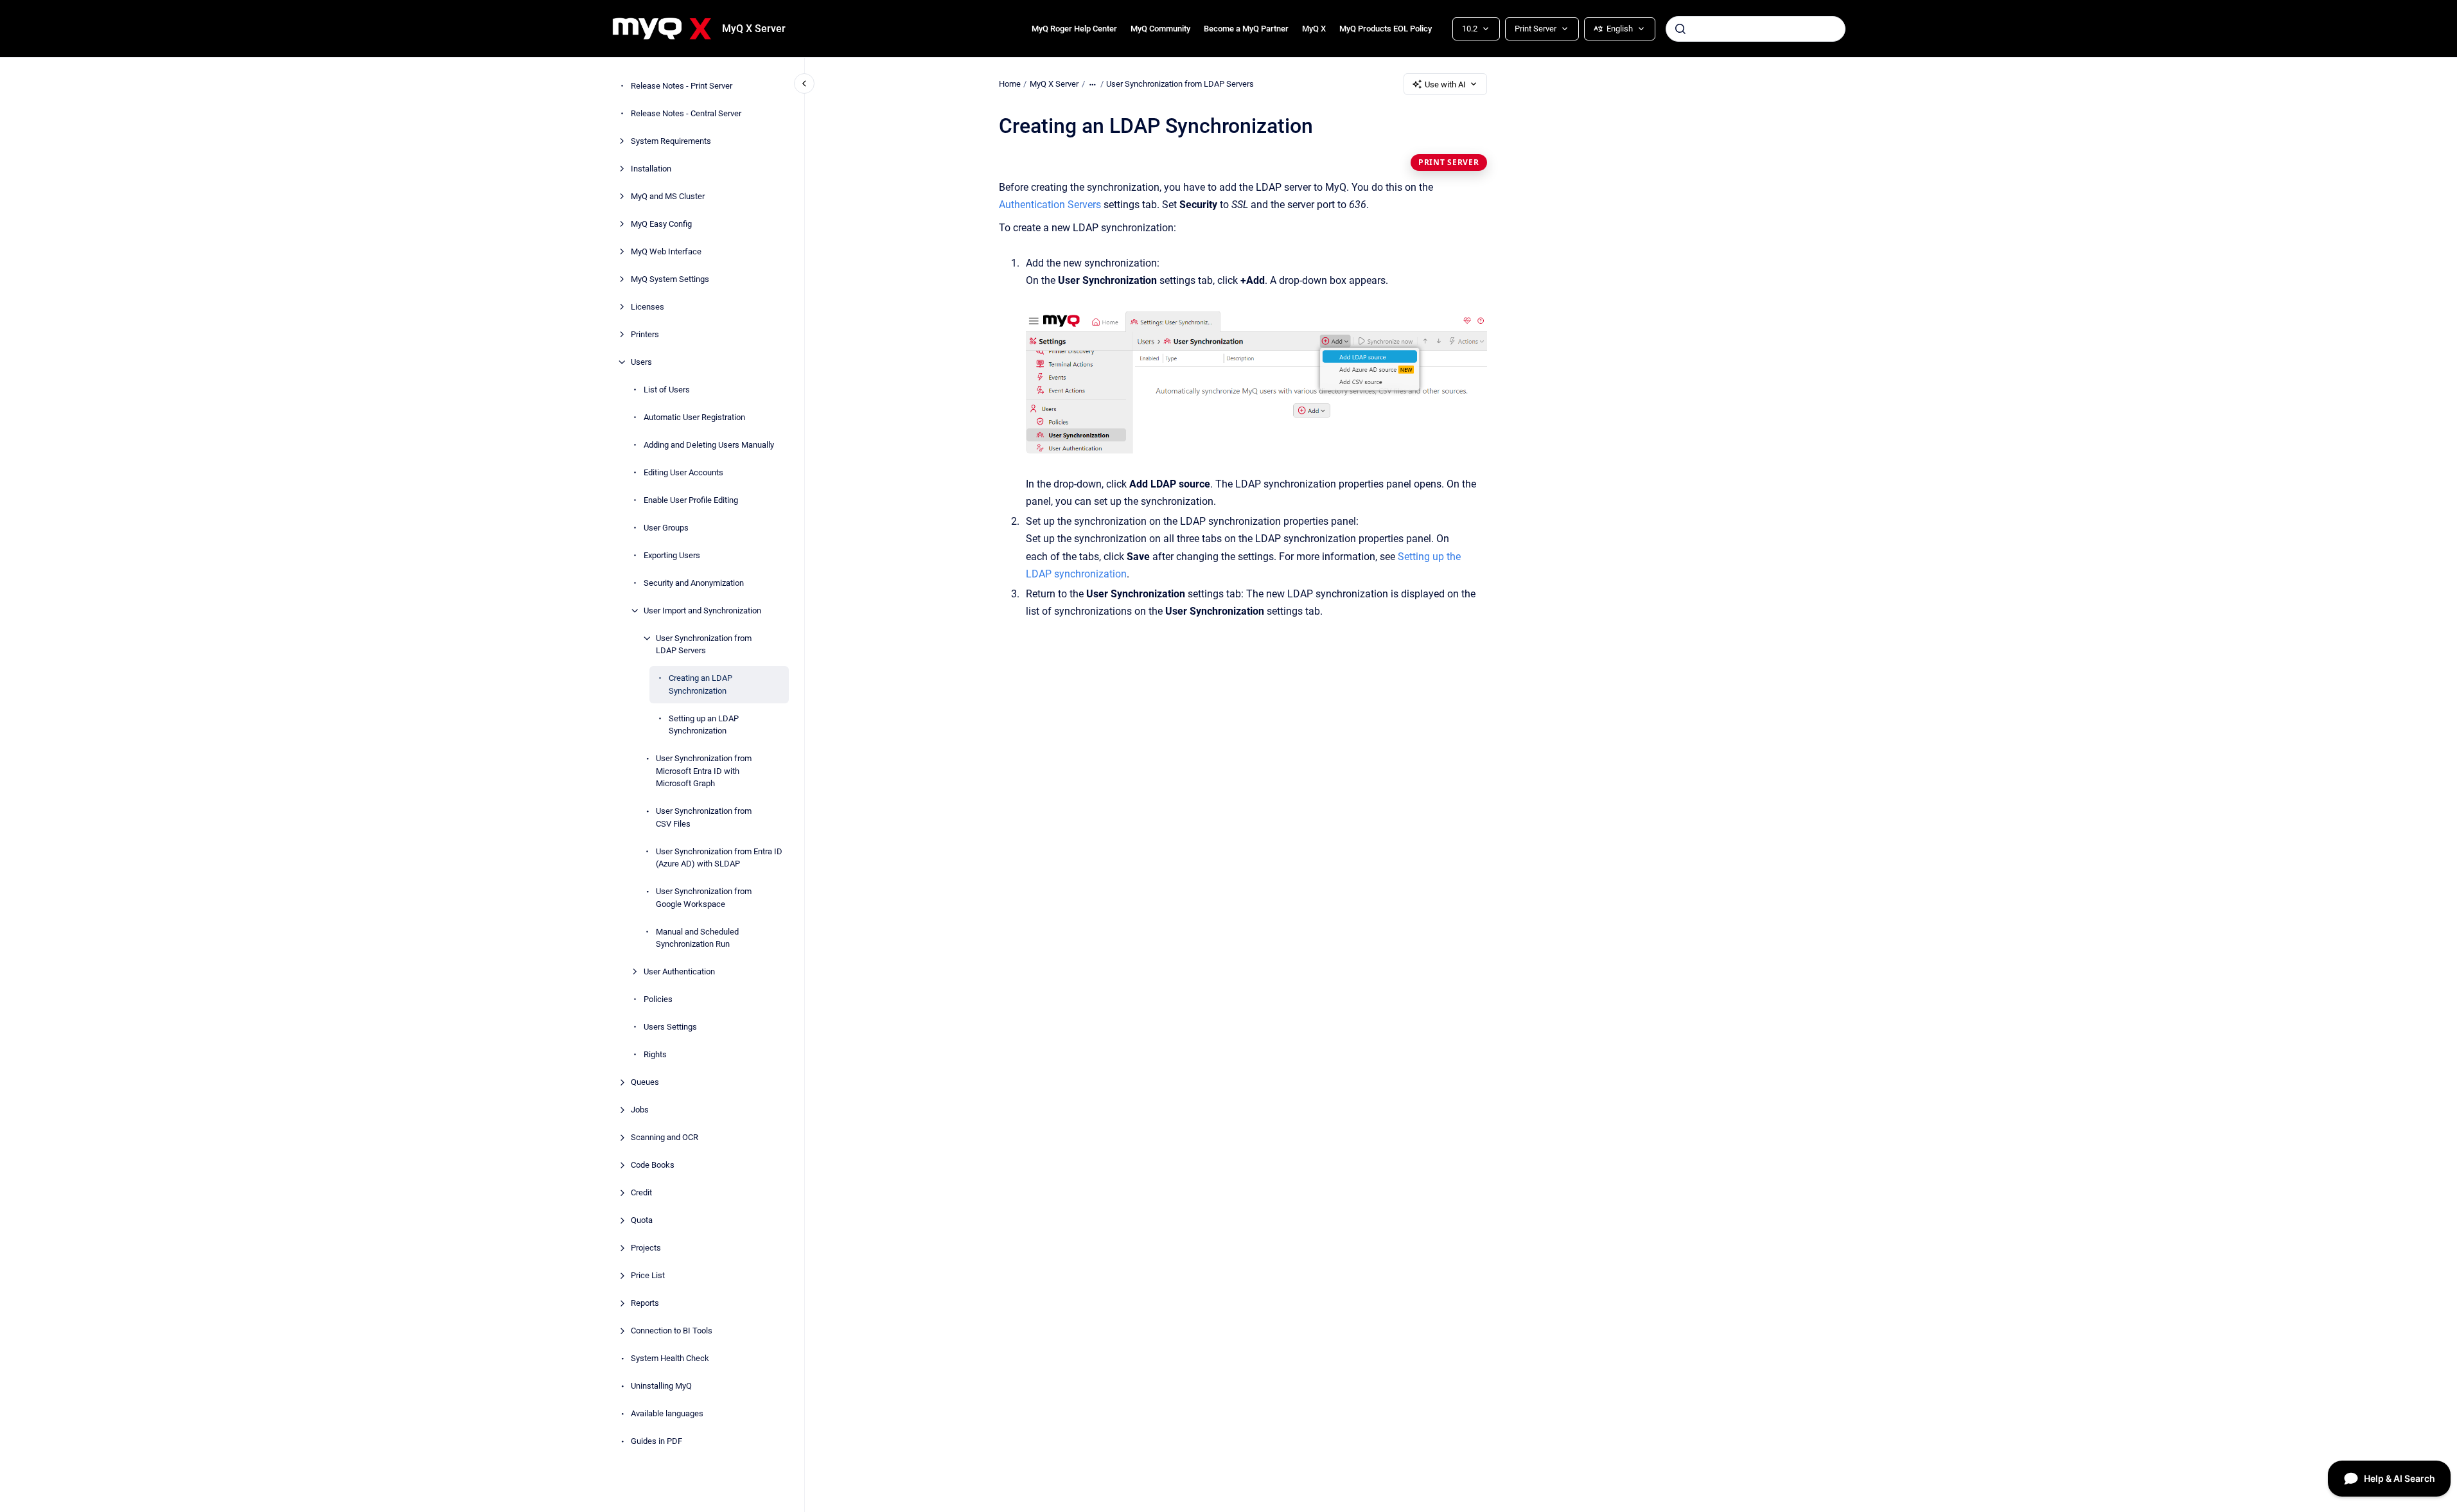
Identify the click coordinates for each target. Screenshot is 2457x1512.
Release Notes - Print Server (682, 86)
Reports (645, 1303)
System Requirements (671, 141)
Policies (658, 999)
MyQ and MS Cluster (668, 196)
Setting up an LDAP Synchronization (704, 725)
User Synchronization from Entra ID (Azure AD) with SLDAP (719, 858)
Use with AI (1445, 84)
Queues (645, 1082)
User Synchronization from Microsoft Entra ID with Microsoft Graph (704, 771)
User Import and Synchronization (702, 611)
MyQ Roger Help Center (1074, 29)
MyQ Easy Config (661, 224)
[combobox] (1756, 29)
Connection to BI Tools (672, 1331)
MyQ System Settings (670, 279)
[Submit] (1680, 29)
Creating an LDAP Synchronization (700, 684)
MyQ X (1314, 29)
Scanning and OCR (665, 1137)
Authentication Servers (1050, 205)
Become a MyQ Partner (1246, 29)
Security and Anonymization (694, 583)
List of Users (667, 390)
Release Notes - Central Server (686, 113)
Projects (646, 1248)
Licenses (647, 307)
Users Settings (670, 1027)
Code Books (653, 1165)
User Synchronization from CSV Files (704, 817)
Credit (641, 1192)
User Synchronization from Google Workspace (704, 898)
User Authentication (679, 971)
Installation (651, 169)
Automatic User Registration (694, 417)
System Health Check (670, 1358)
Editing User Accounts (683, 472)
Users (641, 362)
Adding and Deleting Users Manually (709, 445)
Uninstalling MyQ (661, 1386)
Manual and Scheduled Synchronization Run (697, 938)
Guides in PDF (656, 1441)
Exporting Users (672, 555)
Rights (655, 1054)
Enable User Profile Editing (691, 500)
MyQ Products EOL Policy (1386, 29)
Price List (648, 1275)
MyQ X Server (754, 29)
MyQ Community (1160, 29)
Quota (642, 1220)
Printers (645, 334)
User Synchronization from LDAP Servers (704, 645)
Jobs (640, 1110)
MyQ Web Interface (666, 251)
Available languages (667, 1413)
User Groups (666, 528)
